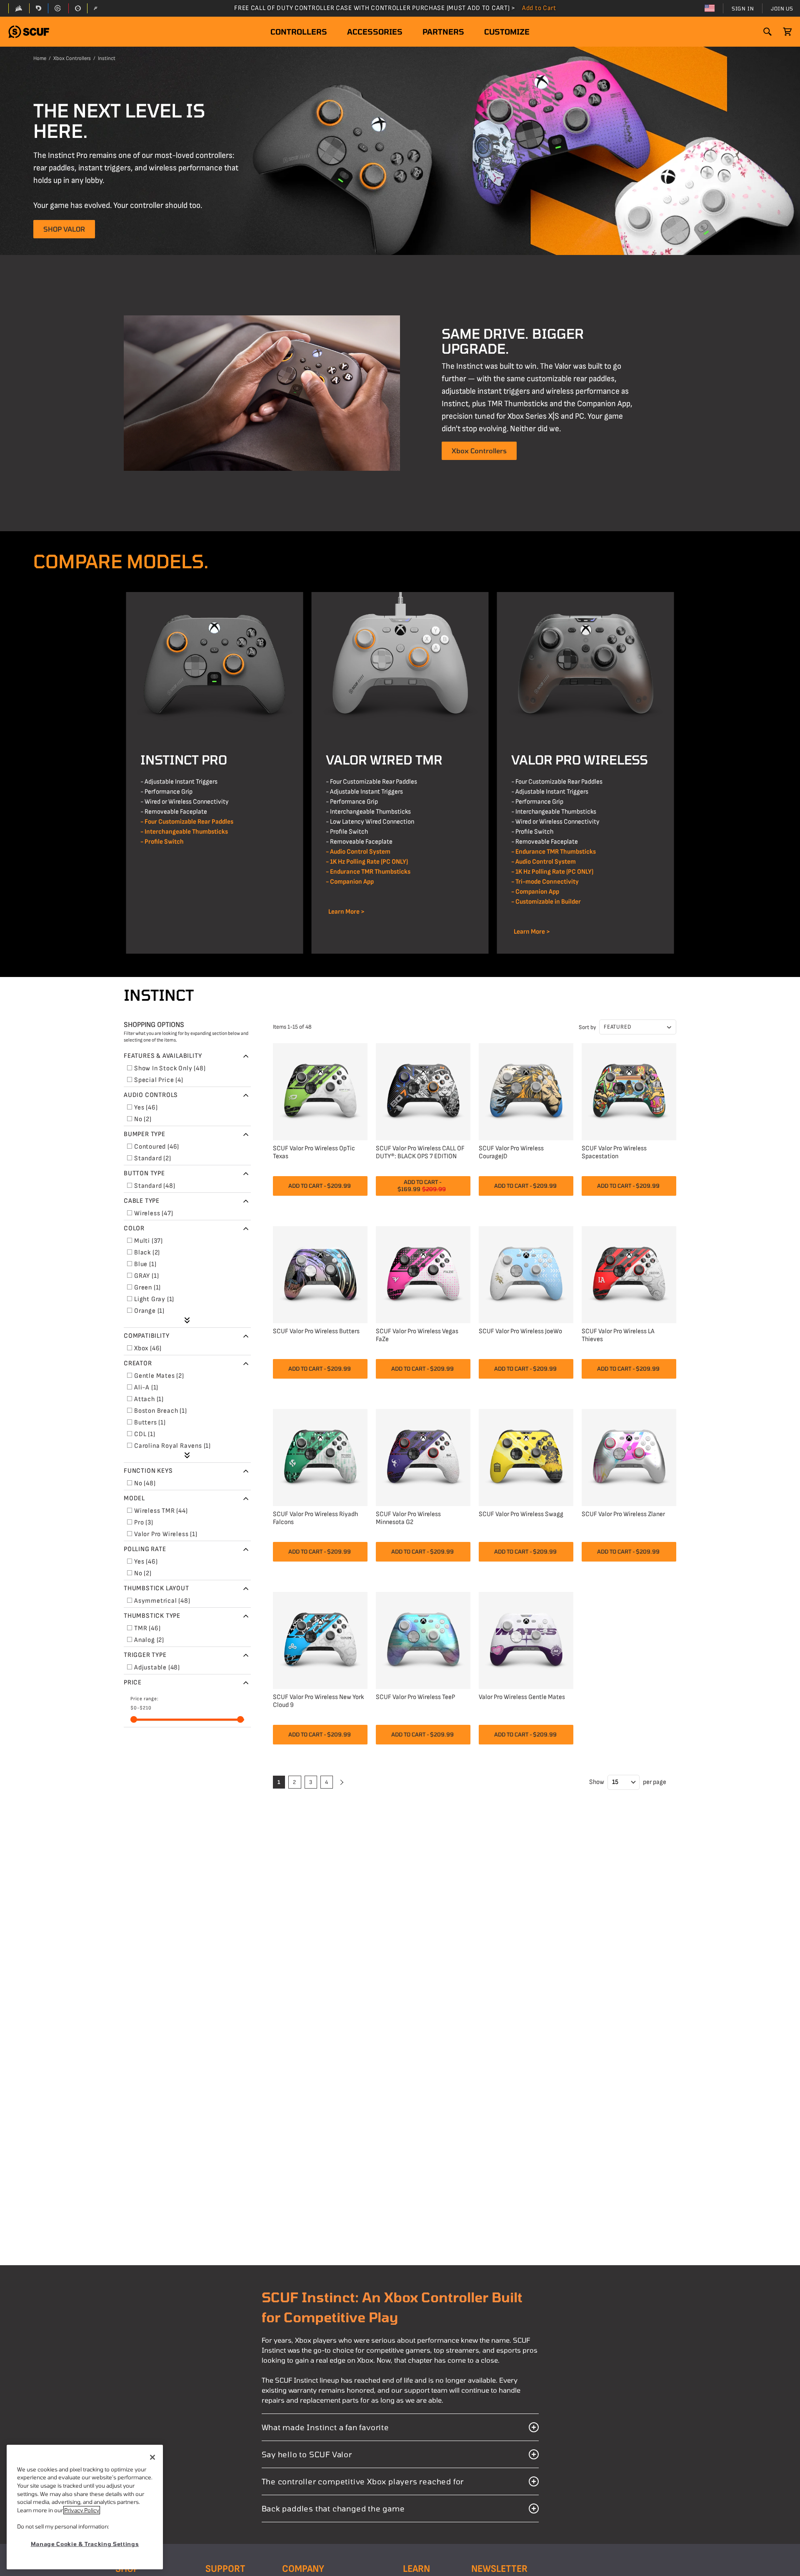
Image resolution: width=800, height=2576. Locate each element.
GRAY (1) (146, 1276)
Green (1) (147, 1288)
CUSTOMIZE (507, 32)
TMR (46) (147, 1628)
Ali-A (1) (146, 1388)
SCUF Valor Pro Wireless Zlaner (623, 1514)
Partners (443, 32)
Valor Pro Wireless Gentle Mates (522, 1697)
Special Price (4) (159, 1080)
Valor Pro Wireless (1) (166, 1534)
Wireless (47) (154, 1213)
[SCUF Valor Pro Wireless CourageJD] (526, 1091)
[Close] (152, 2457)
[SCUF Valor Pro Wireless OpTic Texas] (320, 1091)
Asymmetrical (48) (162, 1601)
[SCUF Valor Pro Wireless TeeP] (423, 1639)
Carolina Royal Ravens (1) (172, 1446)
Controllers (299, 32)
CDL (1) (145, 1434)
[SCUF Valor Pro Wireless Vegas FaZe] (423, 1273)
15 (615, 1782)
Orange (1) (149, 1311)
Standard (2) (153, 1158)
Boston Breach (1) (161, 1411)
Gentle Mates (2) (159, 1376)
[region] (85, 2507)
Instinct (107, 58)
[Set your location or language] (710, 8)
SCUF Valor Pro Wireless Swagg (521, 1514)
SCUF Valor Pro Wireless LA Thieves (618, 1335)
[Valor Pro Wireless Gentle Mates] (526, 1639)
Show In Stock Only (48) (170, 1068)
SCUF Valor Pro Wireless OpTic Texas (314, 1152)
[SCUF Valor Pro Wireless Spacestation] (629, 1091)
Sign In (743, 8)
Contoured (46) (157, 1147)
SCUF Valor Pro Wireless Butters (316, 1331)
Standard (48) (155, 1186)
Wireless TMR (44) (161, 1511)
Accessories (375, 32)
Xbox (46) (148, 1348)
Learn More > (345, 912)
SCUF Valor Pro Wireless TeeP (415, 1697)
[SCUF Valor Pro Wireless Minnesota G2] (423, 1456)
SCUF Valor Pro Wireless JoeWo (520, 1331)
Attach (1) (149, 1399)
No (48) (145, 1483)
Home (40, 58)
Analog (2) (149, 1640)
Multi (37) (149, 1241)
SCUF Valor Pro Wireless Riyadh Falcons (315, 1518)
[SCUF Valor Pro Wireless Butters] (320, 1273)
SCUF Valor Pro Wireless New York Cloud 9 (318, 1701)
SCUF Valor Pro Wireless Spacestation (614, 1152)
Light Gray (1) (154, 1299)
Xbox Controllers (72, 58)
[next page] (340, 1782)
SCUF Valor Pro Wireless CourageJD (511, 1152)
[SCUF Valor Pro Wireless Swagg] (526, 1456)
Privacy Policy (82, 2510)
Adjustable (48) (157, 1668)
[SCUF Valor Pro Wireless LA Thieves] (629, 1273)
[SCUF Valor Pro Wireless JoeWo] (526, 1273)
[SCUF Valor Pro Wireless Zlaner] (629, 1456)
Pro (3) (144, 1523)
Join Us (782, 8)
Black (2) (147, 1253)
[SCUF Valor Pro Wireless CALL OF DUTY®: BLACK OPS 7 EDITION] (423, 1091)
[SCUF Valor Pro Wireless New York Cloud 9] (320, 1639)
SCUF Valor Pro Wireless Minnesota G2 (408, 1518)
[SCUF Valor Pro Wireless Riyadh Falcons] (320, 1456)
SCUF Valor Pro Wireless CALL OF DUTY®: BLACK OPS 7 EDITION (420, 1152)
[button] (29, 32)
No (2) (143, 1119)
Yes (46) (146, 1108)
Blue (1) (145, 1264)
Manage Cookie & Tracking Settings (85, 2544)
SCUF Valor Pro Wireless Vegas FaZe (417, 1335)
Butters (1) (150, 1423)
